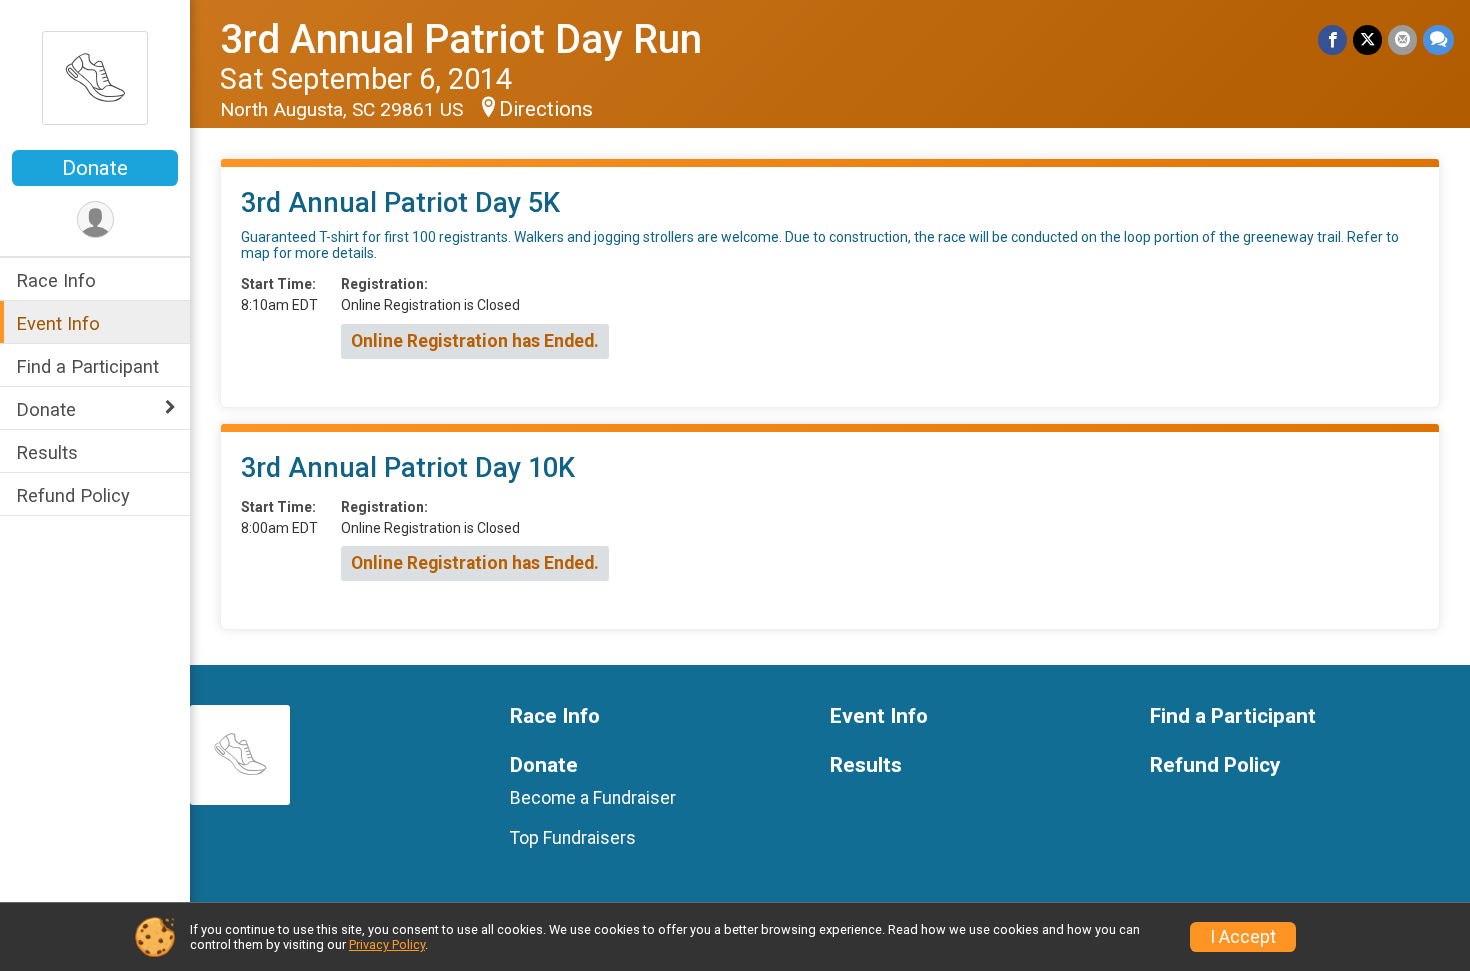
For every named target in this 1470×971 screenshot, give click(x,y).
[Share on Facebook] (1332, 39)
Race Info (56, 280)
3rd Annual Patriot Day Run (461, 39)
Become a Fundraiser (593, 798)
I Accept (1243, 937)
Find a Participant (87, 366)
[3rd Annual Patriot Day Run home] (95, 77)
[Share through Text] (1438, 39)
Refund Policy (73, 495)
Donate (95, 168)
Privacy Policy (387, 944)
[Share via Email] (1402, 39)
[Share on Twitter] (1367, 39)
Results (47, 452)
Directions (546, 109)
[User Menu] (95, 219)
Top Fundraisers (573, 838)
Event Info (58, 323)
